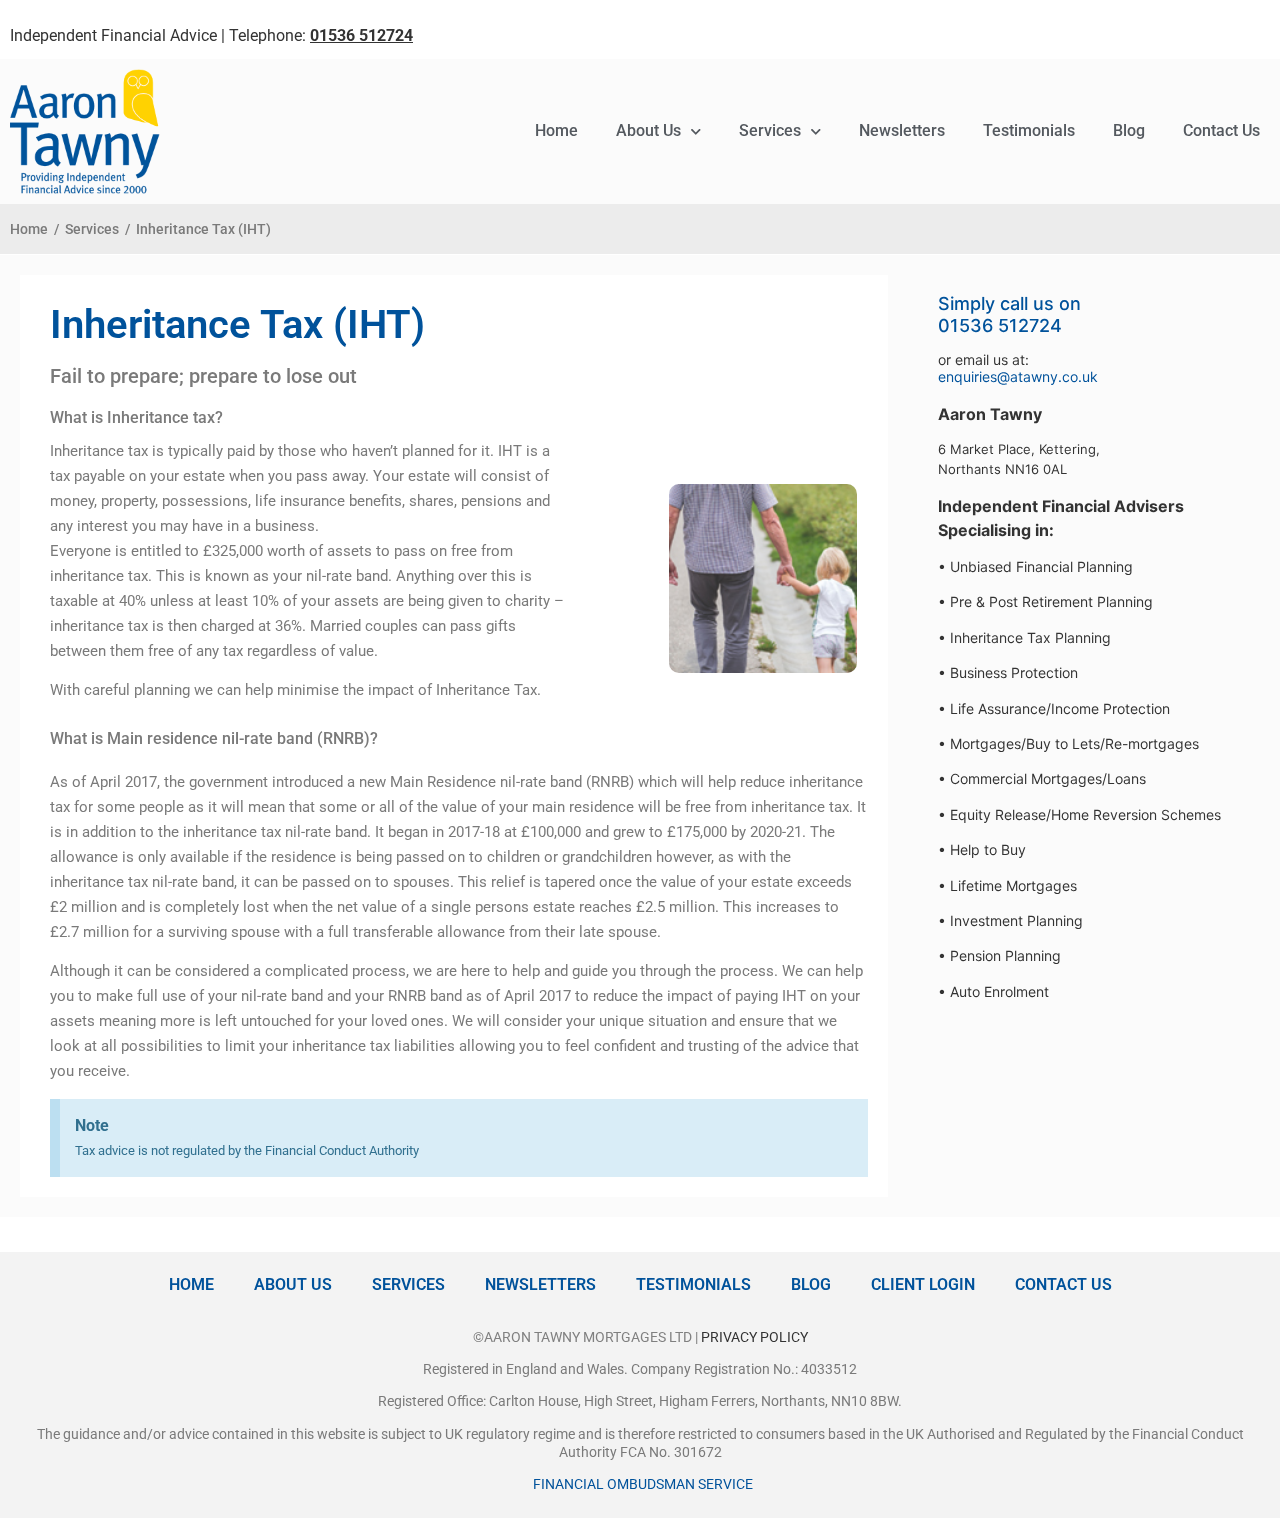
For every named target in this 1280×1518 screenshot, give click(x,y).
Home (556, 130)
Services (770, 130)
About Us (648, 130)
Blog (1129, 130)
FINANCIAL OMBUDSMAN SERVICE (643, 1484)
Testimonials (1029, 130)
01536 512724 (1000, 325)
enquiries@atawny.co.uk (1018, 376)
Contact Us (1221, 130)
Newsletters (902, 130)
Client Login (923, 1284)
